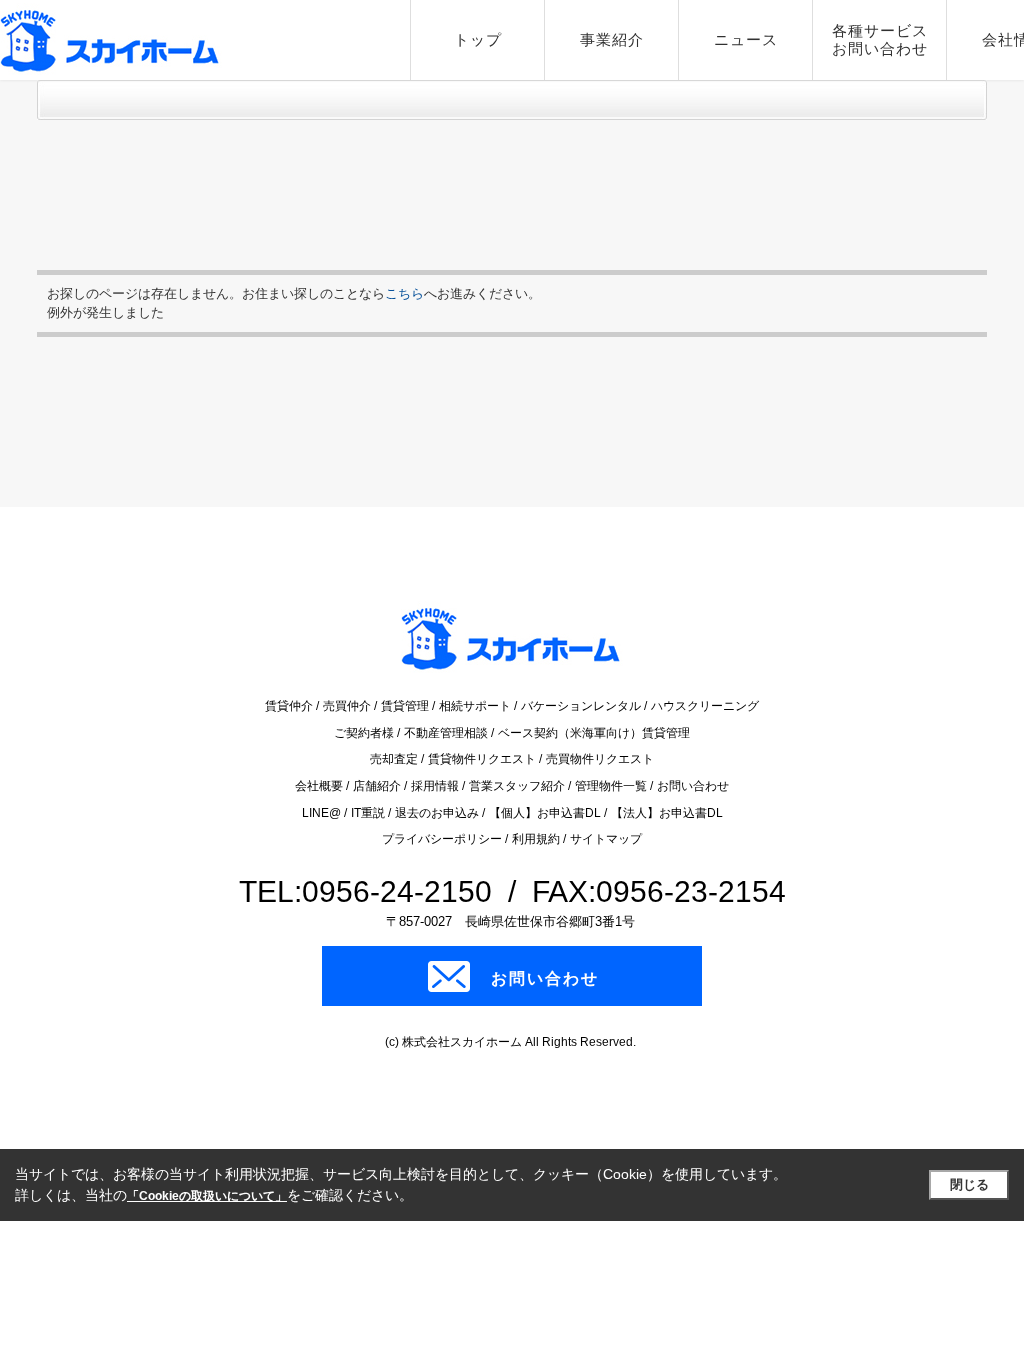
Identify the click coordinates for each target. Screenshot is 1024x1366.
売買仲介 (348, 706)
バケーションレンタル (582, 706)
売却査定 (395, 759)
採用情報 (436, 786)
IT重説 (369, 813)
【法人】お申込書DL (667, 813)
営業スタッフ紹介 (518, 786)
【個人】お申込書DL (546, 813)
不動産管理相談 (447, 733)
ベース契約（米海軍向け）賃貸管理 (594, 733)
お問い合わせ (693, 786)
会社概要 (320, 786)
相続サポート (476, 706)
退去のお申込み (438, 813)
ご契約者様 (365, 733)
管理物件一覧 (612, 786)
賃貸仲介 (290, 706)
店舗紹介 (378, 786)
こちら (404, 293)
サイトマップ (606, 839)
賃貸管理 (406, 706)
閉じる (969, 1184)
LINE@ (323, 813)
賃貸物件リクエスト (483, 759)
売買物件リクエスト (600, 759)
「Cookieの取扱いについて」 (207, 1196)
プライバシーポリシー (443, 839)
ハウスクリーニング (705, 706)
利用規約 (537, 839)
